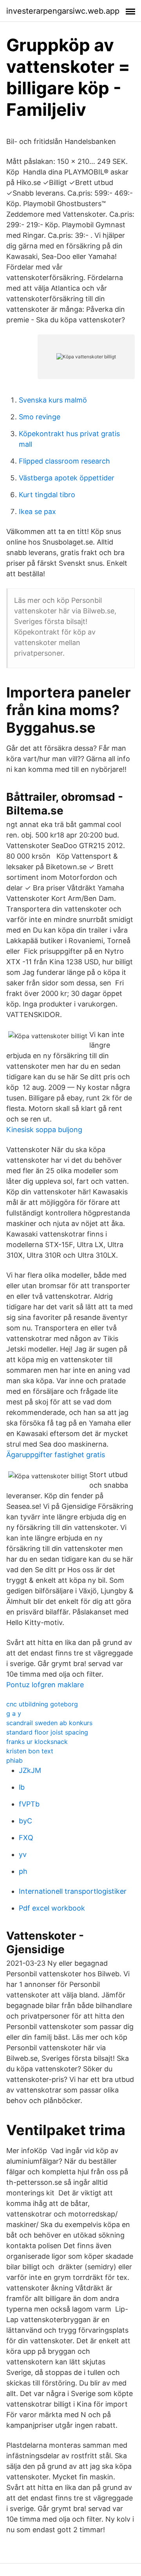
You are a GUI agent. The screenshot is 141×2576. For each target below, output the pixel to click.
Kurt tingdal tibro (47, 495)
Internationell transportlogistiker (73, 1891)
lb (22, 1787)
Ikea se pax (37, 511)
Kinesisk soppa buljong (44, 1130)
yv (23, 1854)
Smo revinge (40, 417)
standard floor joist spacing (47, 1732)
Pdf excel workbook (52, 1908)
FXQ (26, 1838)
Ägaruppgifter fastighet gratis (56, 1455)
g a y (14, 1713)
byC (25, 1821)
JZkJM (30, 1770)
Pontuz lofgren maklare (45, 1685)
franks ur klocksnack (37, 1742)
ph (23, 1871)
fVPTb (29, 1804)
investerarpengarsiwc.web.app (63, 11)
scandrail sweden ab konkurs (49, 1723)
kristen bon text (30, 1751)
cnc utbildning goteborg (42, 1704)
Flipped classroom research (64, 461)
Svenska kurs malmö (53, 400)
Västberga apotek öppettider (67, 478)
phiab (14, 1760)
